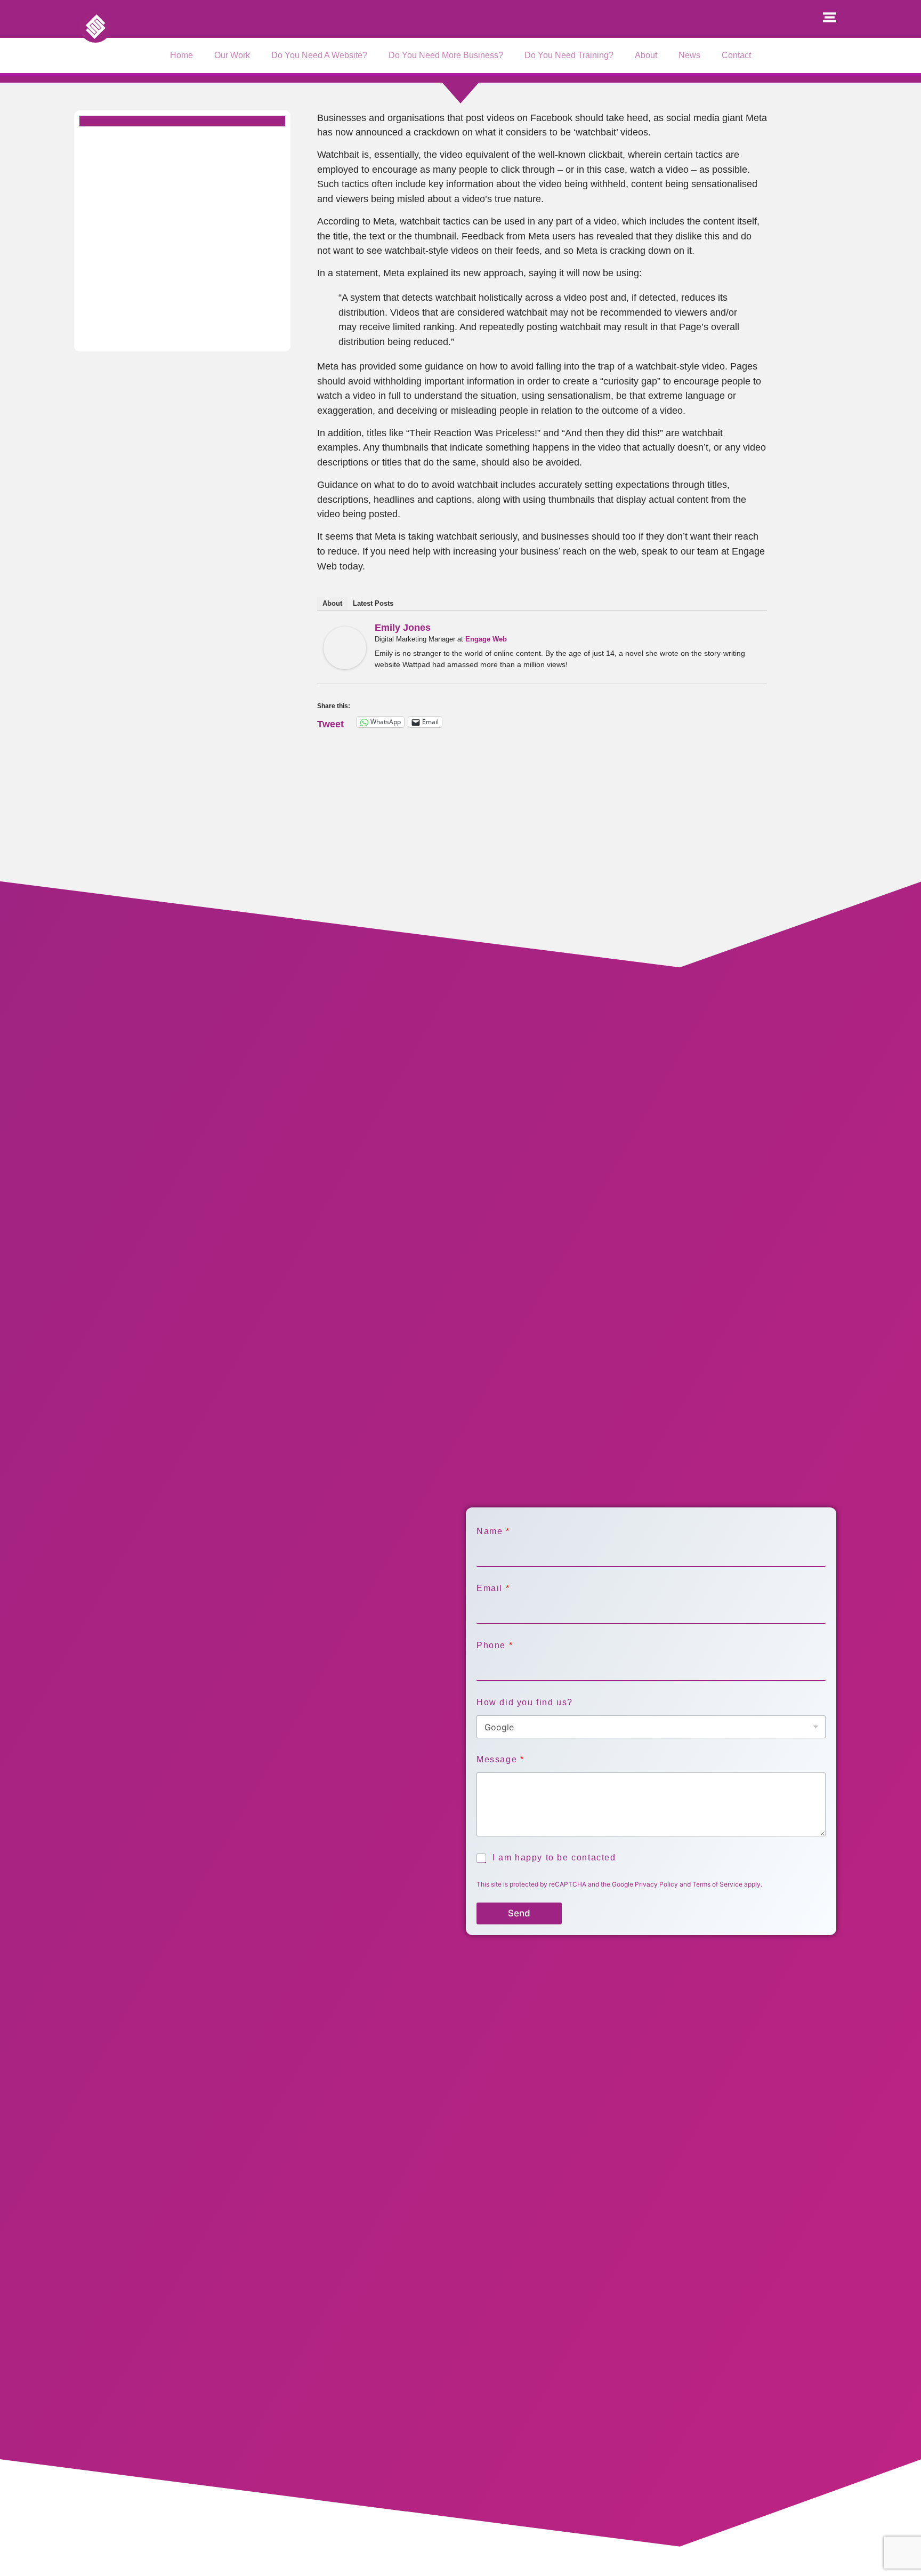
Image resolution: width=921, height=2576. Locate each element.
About (646, 55)
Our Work (232, 55)
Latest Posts (373, 603)
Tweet (330, 722)
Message (500, 1759)
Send (519, 1913)
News (689, 55)
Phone (494, 1645)
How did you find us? (525, 1702)
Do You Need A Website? (319, 55)
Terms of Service (717, 1884)
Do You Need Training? (569, 55)
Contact (736, 55)
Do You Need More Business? (446, 55)
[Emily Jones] (345, 666)
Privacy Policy (656, 1884)
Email (493, 1588)
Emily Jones (403, 628)
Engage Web (486, 639)
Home (181, 55)
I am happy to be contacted (554, 1857)
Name (493, 1531)
